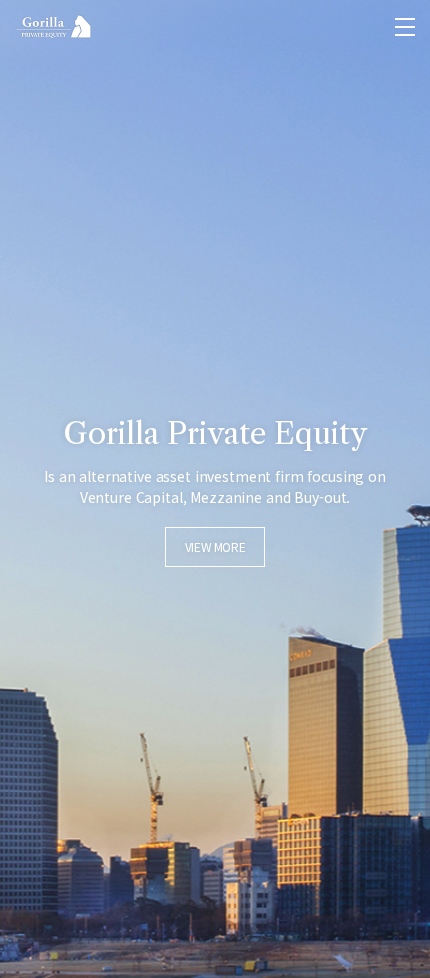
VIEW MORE (215, 546)
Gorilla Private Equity (53, 26)
